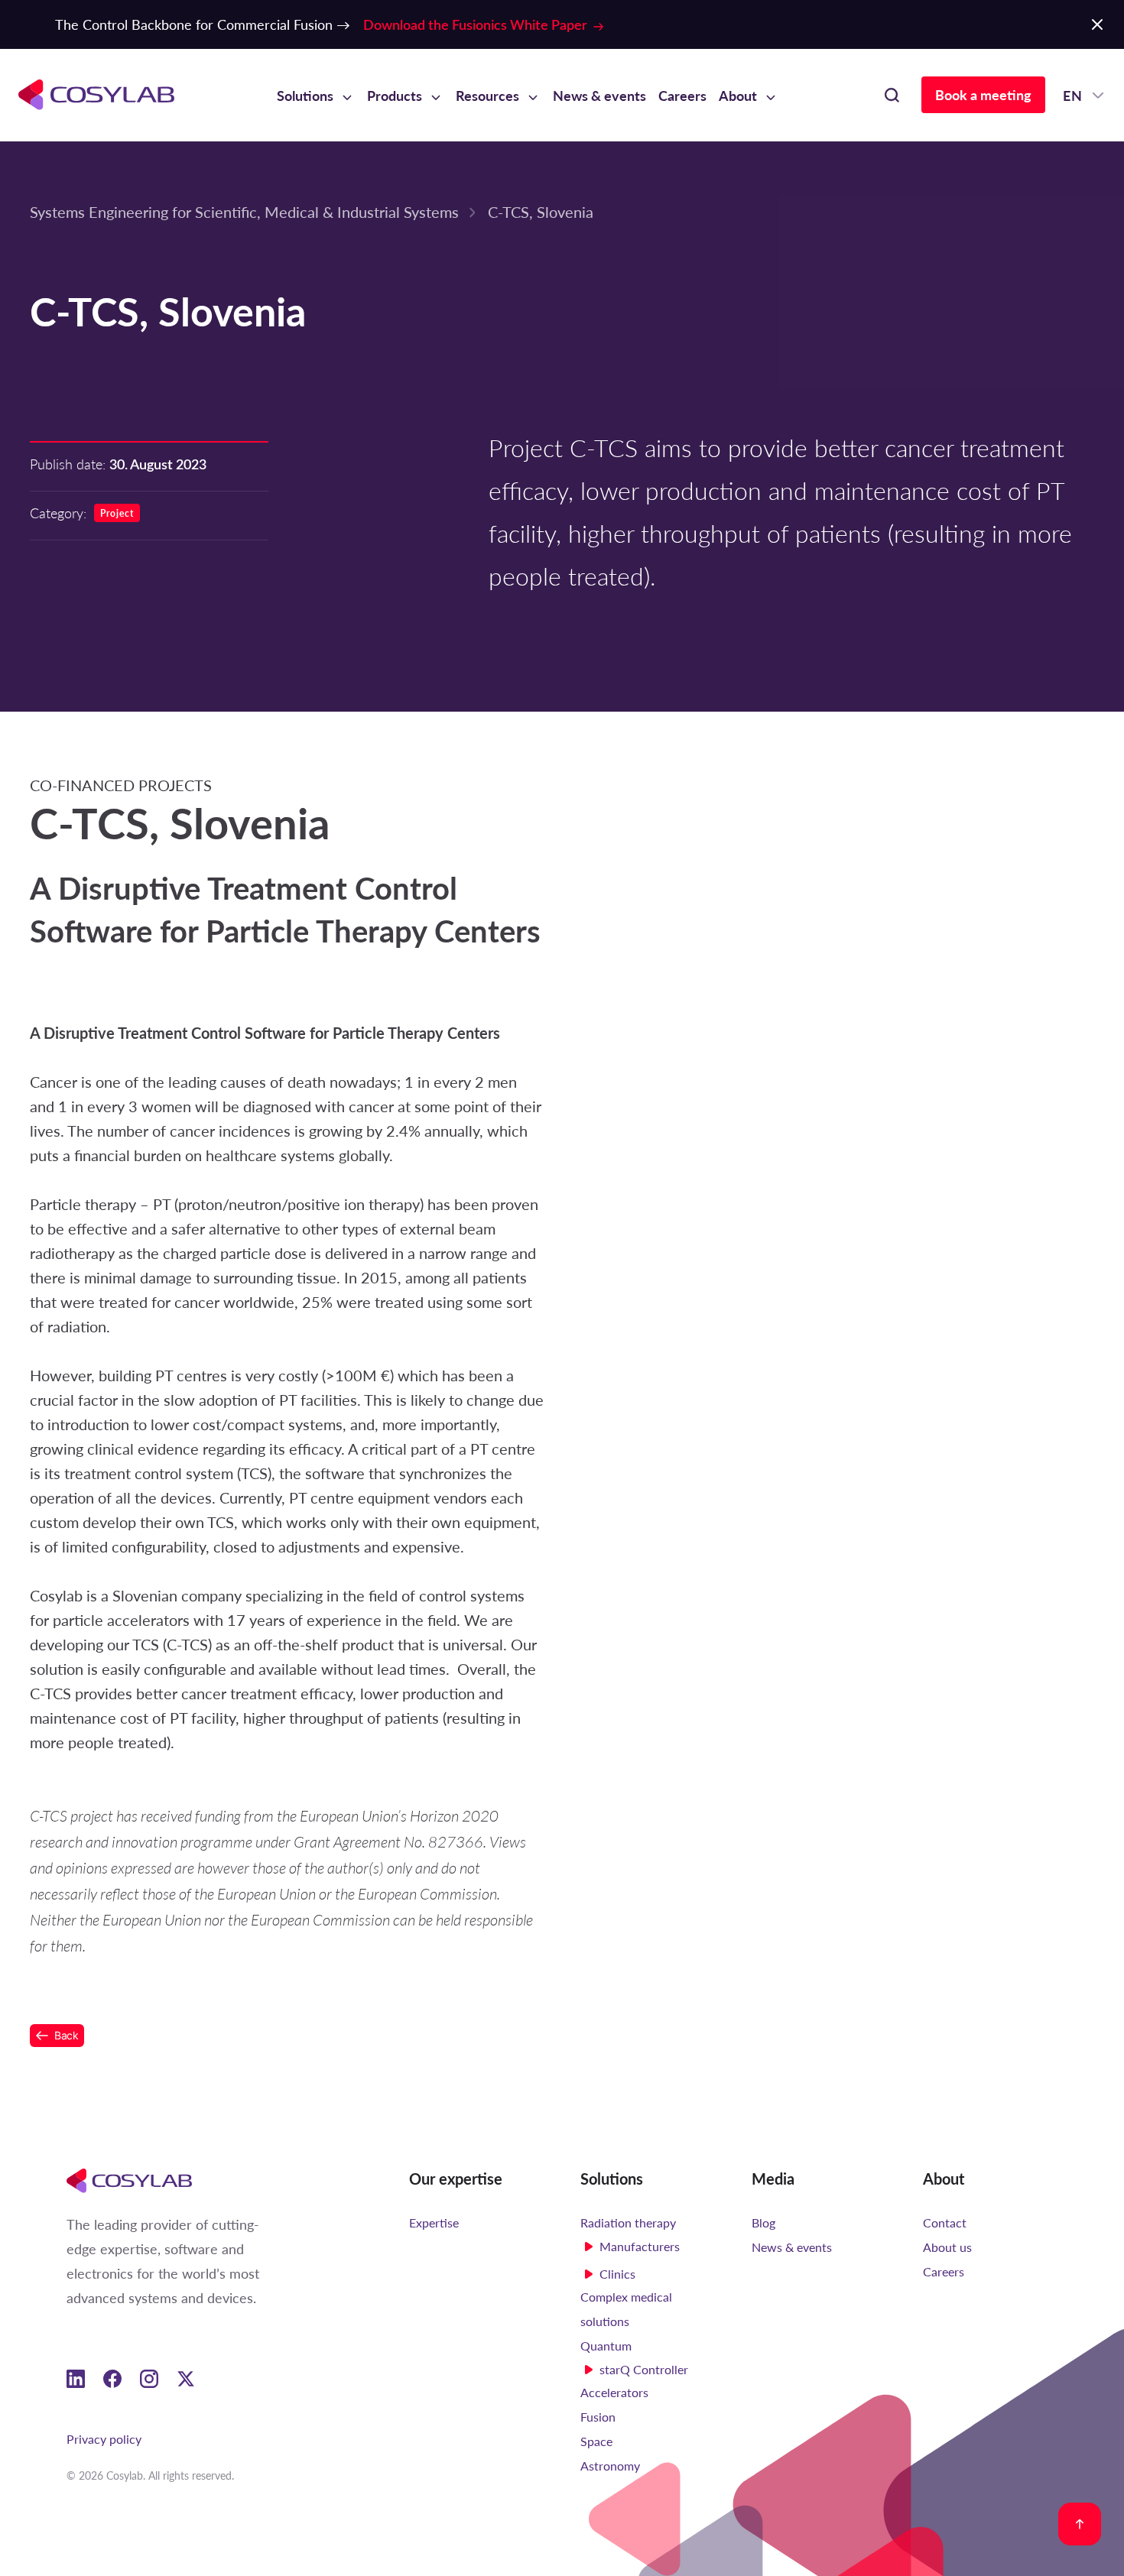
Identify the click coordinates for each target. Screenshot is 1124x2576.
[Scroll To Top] (1080, 2524)
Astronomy (610, 2466)
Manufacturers (640, 2246)
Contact (945, 2222)
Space (596, 2441)
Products (395, 95)
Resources (487, 95)
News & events (599, 95)
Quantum (606, 2346)
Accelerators (614, 2392)
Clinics (617, 2274)
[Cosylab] (129, 2180)
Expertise (434, 2222)
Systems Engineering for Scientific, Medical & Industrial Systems (244, 211)
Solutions (305, 95)
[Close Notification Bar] (1097, 24)
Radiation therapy (628, 2222)
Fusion (598, 2417)
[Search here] (892, 95)
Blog (763, 2222)
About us (947, 2247)
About (738, 95)
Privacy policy (104, 2439)
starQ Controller (644, 2369)
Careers (682, 95)
